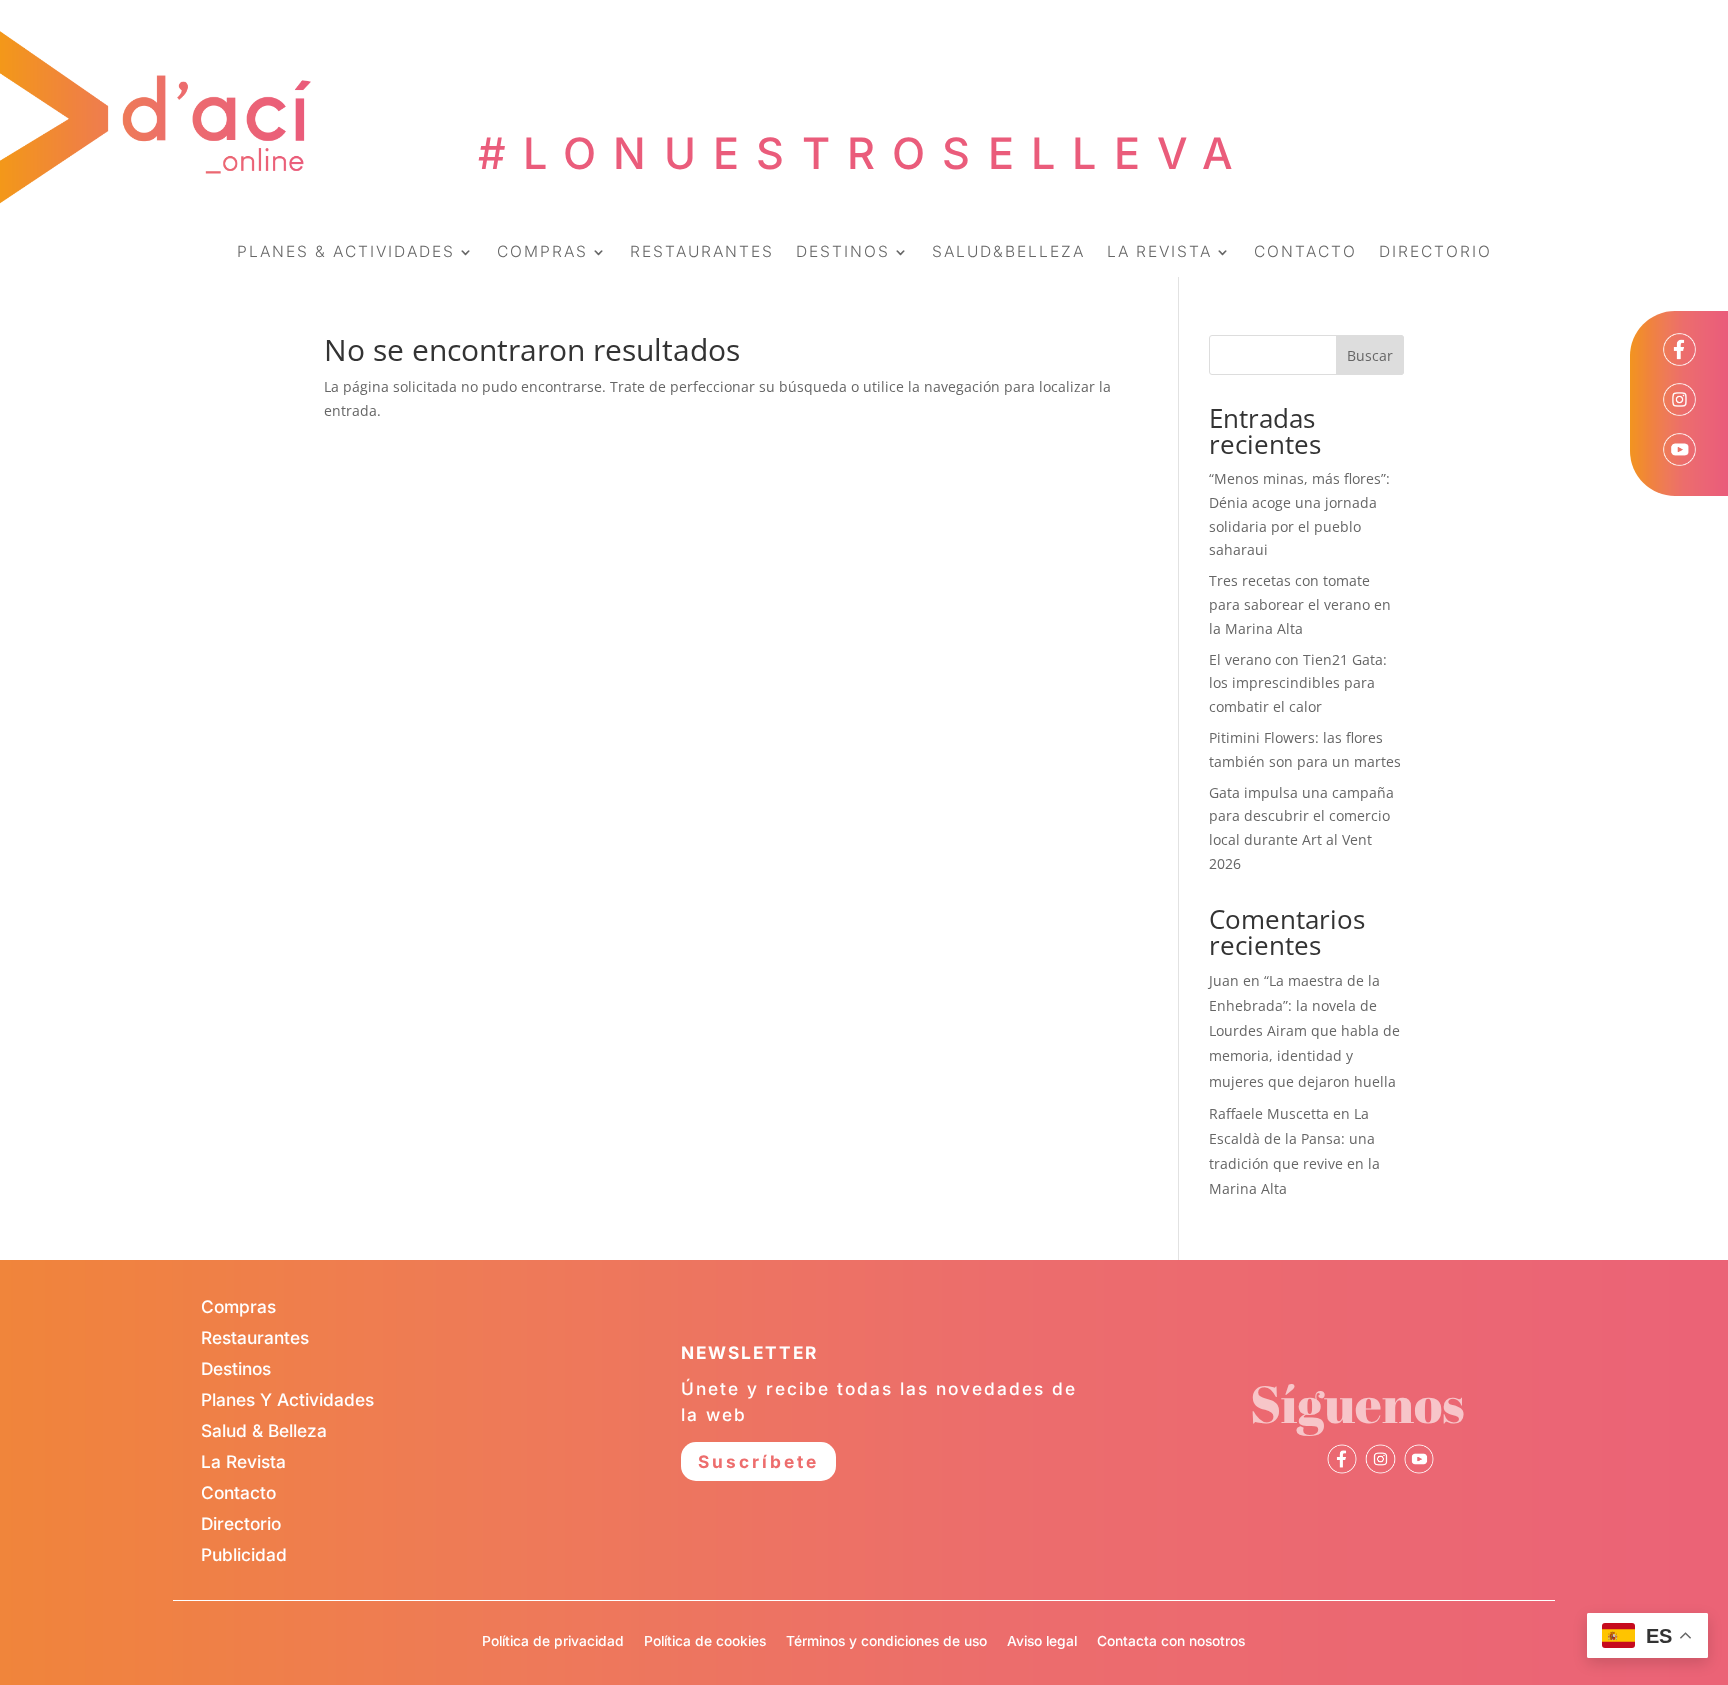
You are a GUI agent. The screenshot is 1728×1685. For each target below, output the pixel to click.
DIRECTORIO (1435, 253)
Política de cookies (705, 1641)
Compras (238, 1306)
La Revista (243, 1461)
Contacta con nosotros (1171, 1641)
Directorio (241, 1523)
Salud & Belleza (264, 1430)
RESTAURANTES (702, 253)
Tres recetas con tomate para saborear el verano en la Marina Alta (1300, 604)
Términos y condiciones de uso (886, 1641)
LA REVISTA (1159, 253)
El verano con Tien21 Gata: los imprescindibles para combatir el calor (1298, 683)
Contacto (238, 1492)
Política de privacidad (553, 1641)
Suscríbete (758, 1461)
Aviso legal (1042, 1641)
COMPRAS (542, 253)
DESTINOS (843, 253)
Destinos (236, 1368)
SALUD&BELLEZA (1008, 253)
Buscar (1370, 355)
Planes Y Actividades (287, 1399)
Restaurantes (255, 1337)
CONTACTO (1305, 253)
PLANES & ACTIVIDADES (346, 253)
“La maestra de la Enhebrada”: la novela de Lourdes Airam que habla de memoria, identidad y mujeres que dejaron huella (1304, 1031)
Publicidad (244, 1554)
